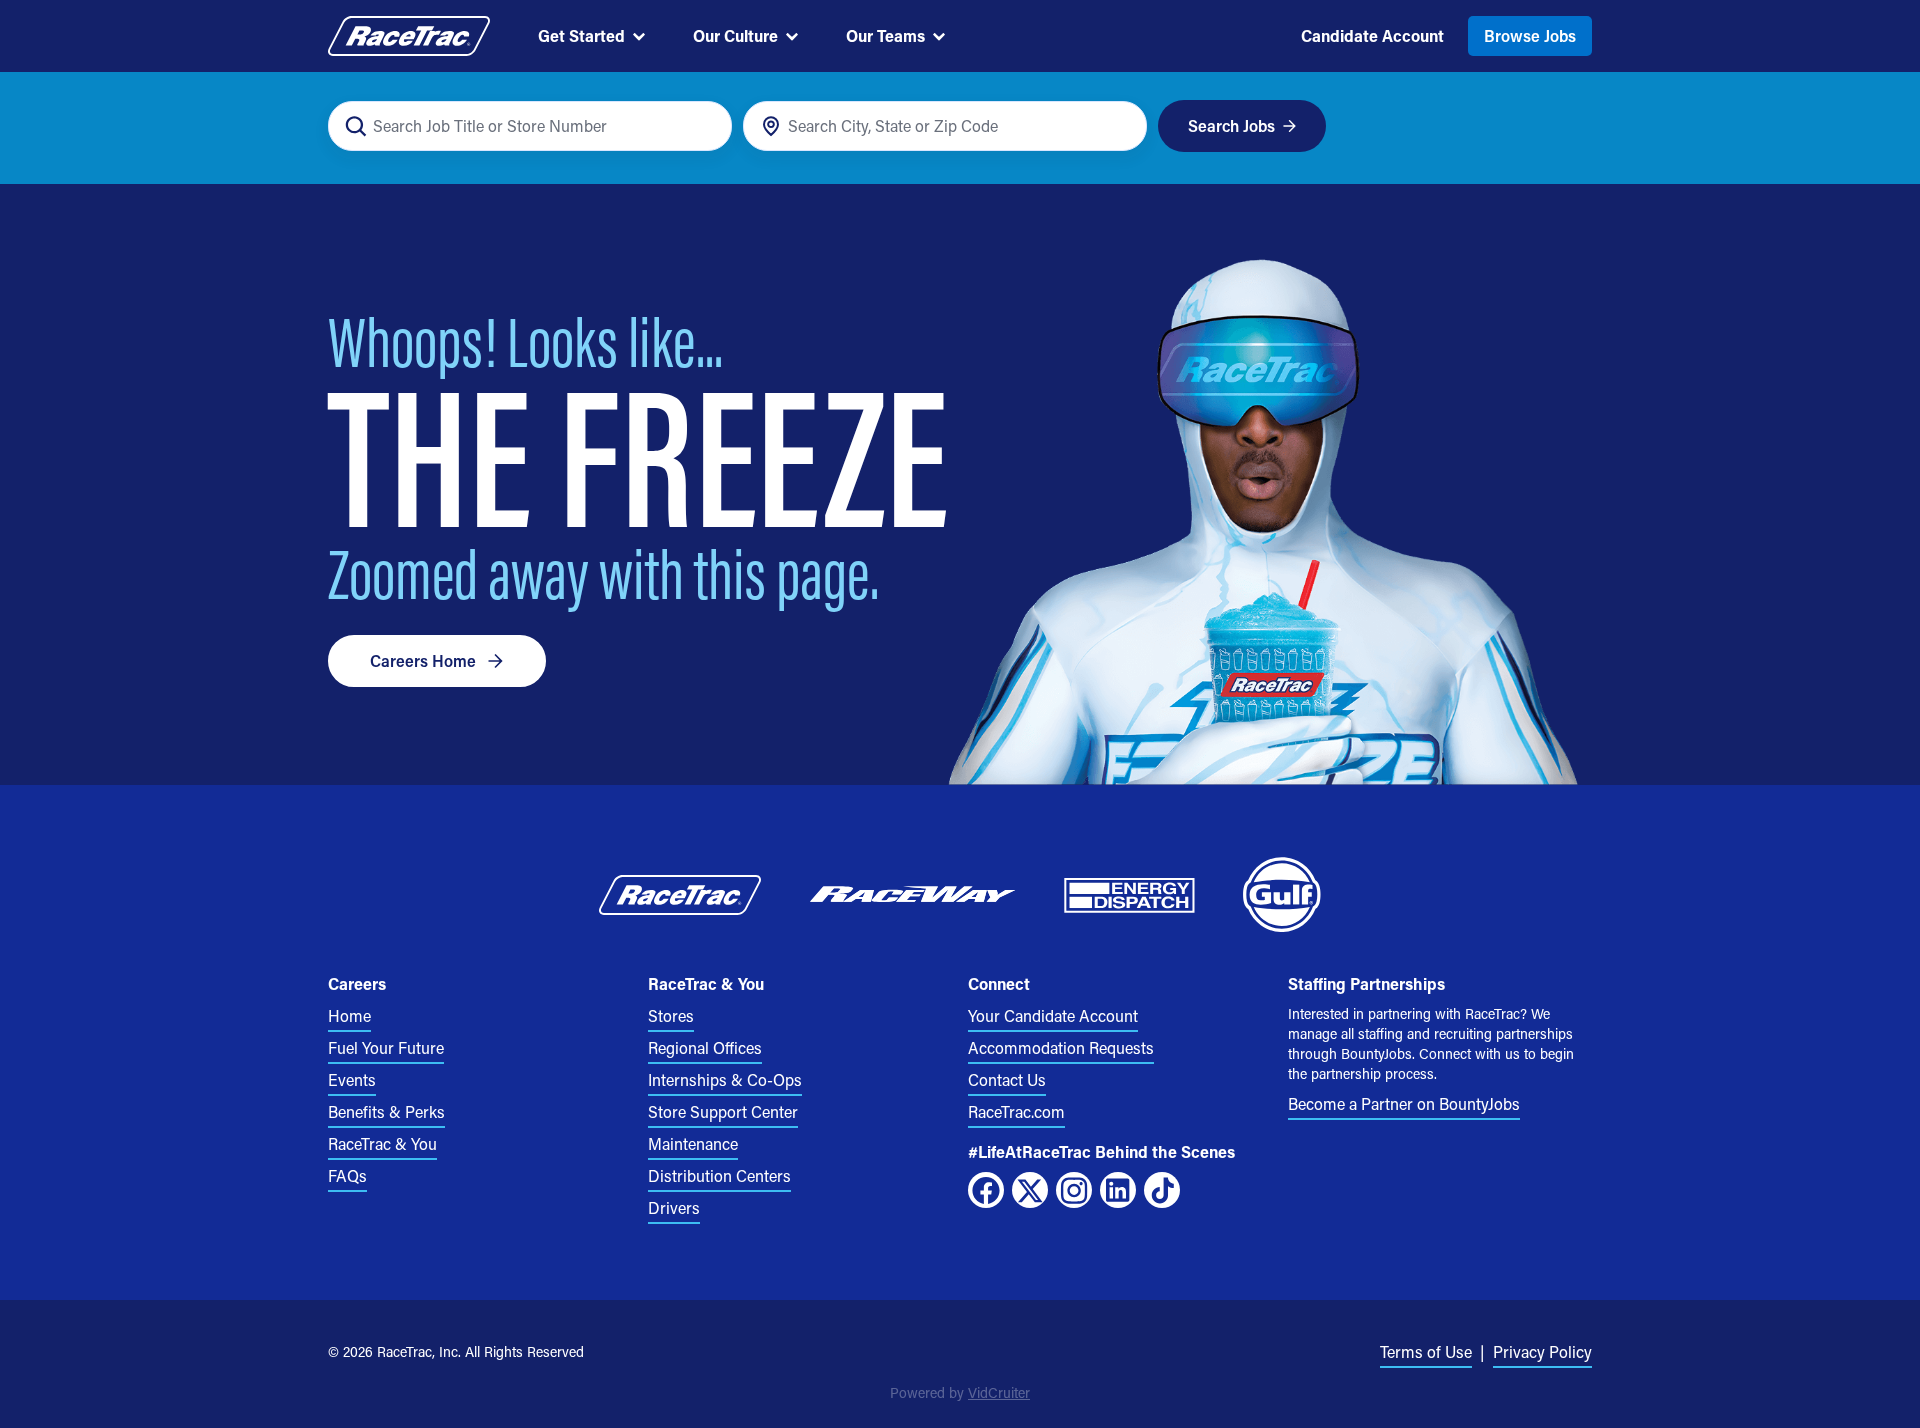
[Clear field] (1120, 126)
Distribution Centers (719, 1175)
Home (349, 1015)
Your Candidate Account (1053, 1015)
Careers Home (423, 660)
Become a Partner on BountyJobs (1404, 1103)
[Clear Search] (705, 126)
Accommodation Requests (1061, 1047)
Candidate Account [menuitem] (1372, 35)
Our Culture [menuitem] (735, 35)
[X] (1030, 1190)
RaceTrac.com (1016, 1111)
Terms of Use (1426, 1351)
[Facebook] (986, 1190)
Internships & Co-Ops (725, 1079)
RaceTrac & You (382, 1143)
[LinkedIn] (1118, 1190)
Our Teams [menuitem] (885, 35)
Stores (671, 1015)
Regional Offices (705, 1047)
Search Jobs (1231, 125)
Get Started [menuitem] (581, 35)
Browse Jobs (1530, 35)
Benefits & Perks (386, 1111)
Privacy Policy (1542, 1351)
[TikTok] (1162, 1190)
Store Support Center (723, 1111)
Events (352, 1079)
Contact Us (1007, 1079)
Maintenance (693, 1143)
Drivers (674, 1207)
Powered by (960, 1392)
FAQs (347, 1175)
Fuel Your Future (386, 1047)
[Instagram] (1074, 1190)
